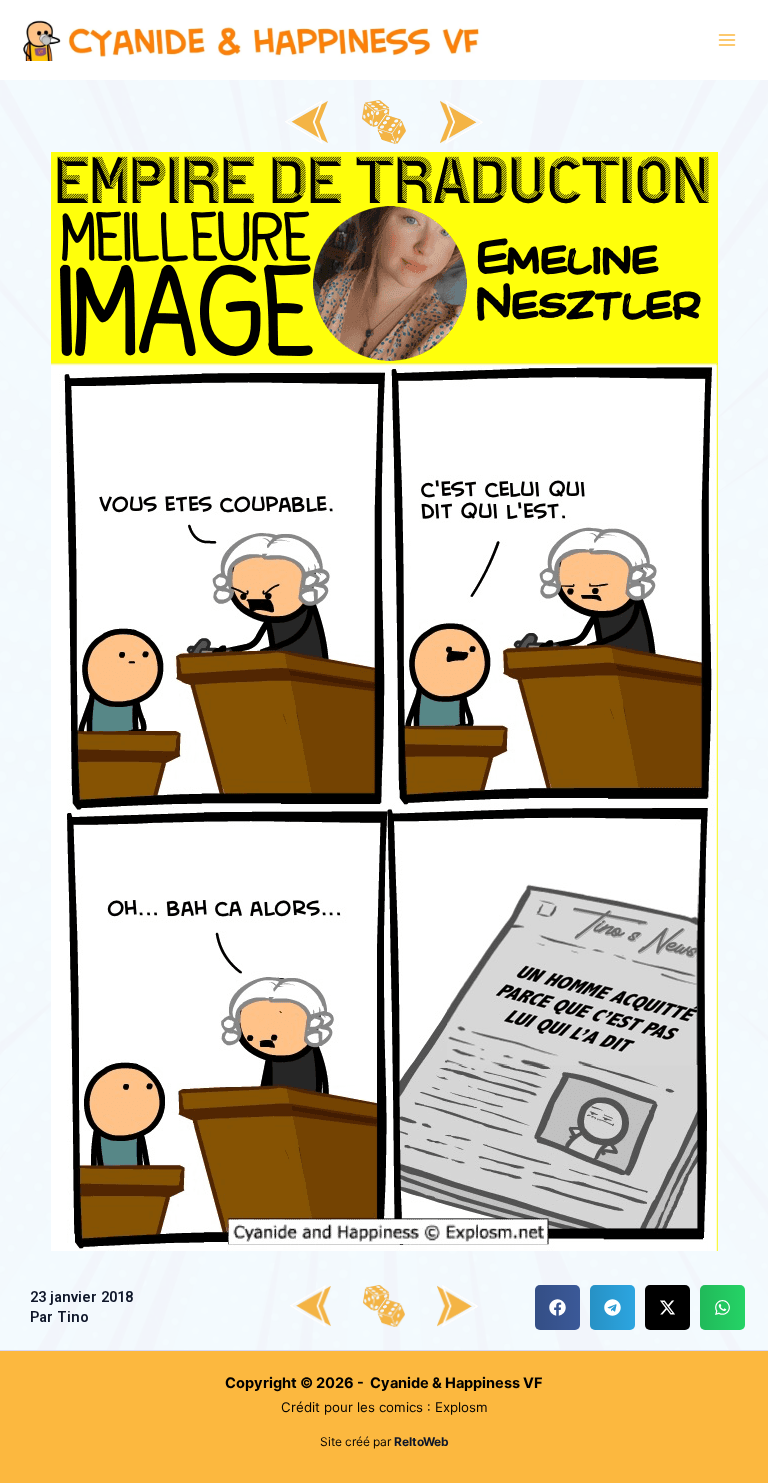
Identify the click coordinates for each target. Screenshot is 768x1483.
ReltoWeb (421, 1441)
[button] (557, 1307)
